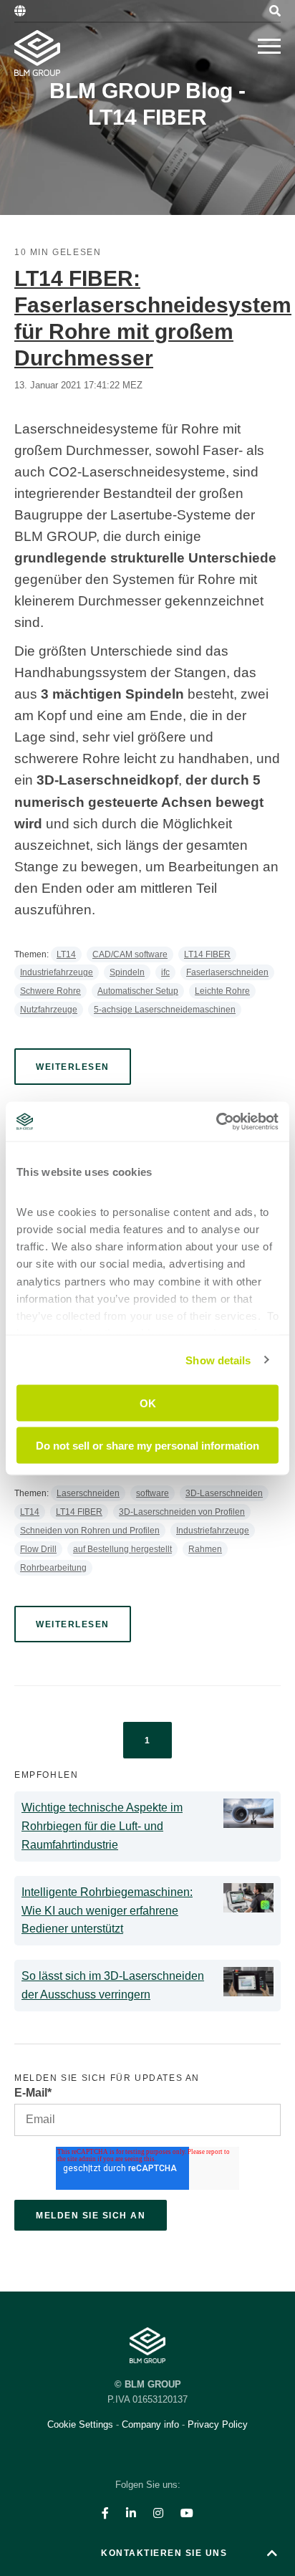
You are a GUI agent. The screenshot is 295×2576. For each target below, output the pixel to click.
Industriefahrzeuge (57, 972)
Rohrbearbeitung (53, 1568)
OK (148, 1403)
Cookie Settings (82, 2424)
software (153, 1493)
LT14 (66, 954)
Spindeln (127, 972)
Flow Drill (38, 1549)
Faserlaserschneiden (227, 972)
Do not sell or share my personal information (147, 1445)
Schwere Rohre (50, 991)
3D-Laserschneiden (224, 1493)
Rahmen (205, 1549)
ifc (165, 972)
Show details (218, 1360)
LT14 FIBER (207, 954)
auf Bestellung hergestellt (122, 1549)
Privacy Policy (218, 2424)
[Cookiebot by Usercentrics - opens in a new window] (216, 1121)
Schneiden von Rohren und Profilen (90, 1531)
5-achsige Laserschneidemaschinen (165, 1010)
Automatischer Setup (138, 991)
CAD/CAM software (130, 954)
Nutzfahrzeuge (49, 1010)
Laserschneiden (88, 1493)
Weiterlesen (73, 1067)
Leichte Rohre (222, 991)
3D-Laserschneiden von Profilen (182, 1512)
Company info (150, 2424)
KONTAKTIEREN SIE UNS (164, 2553)
